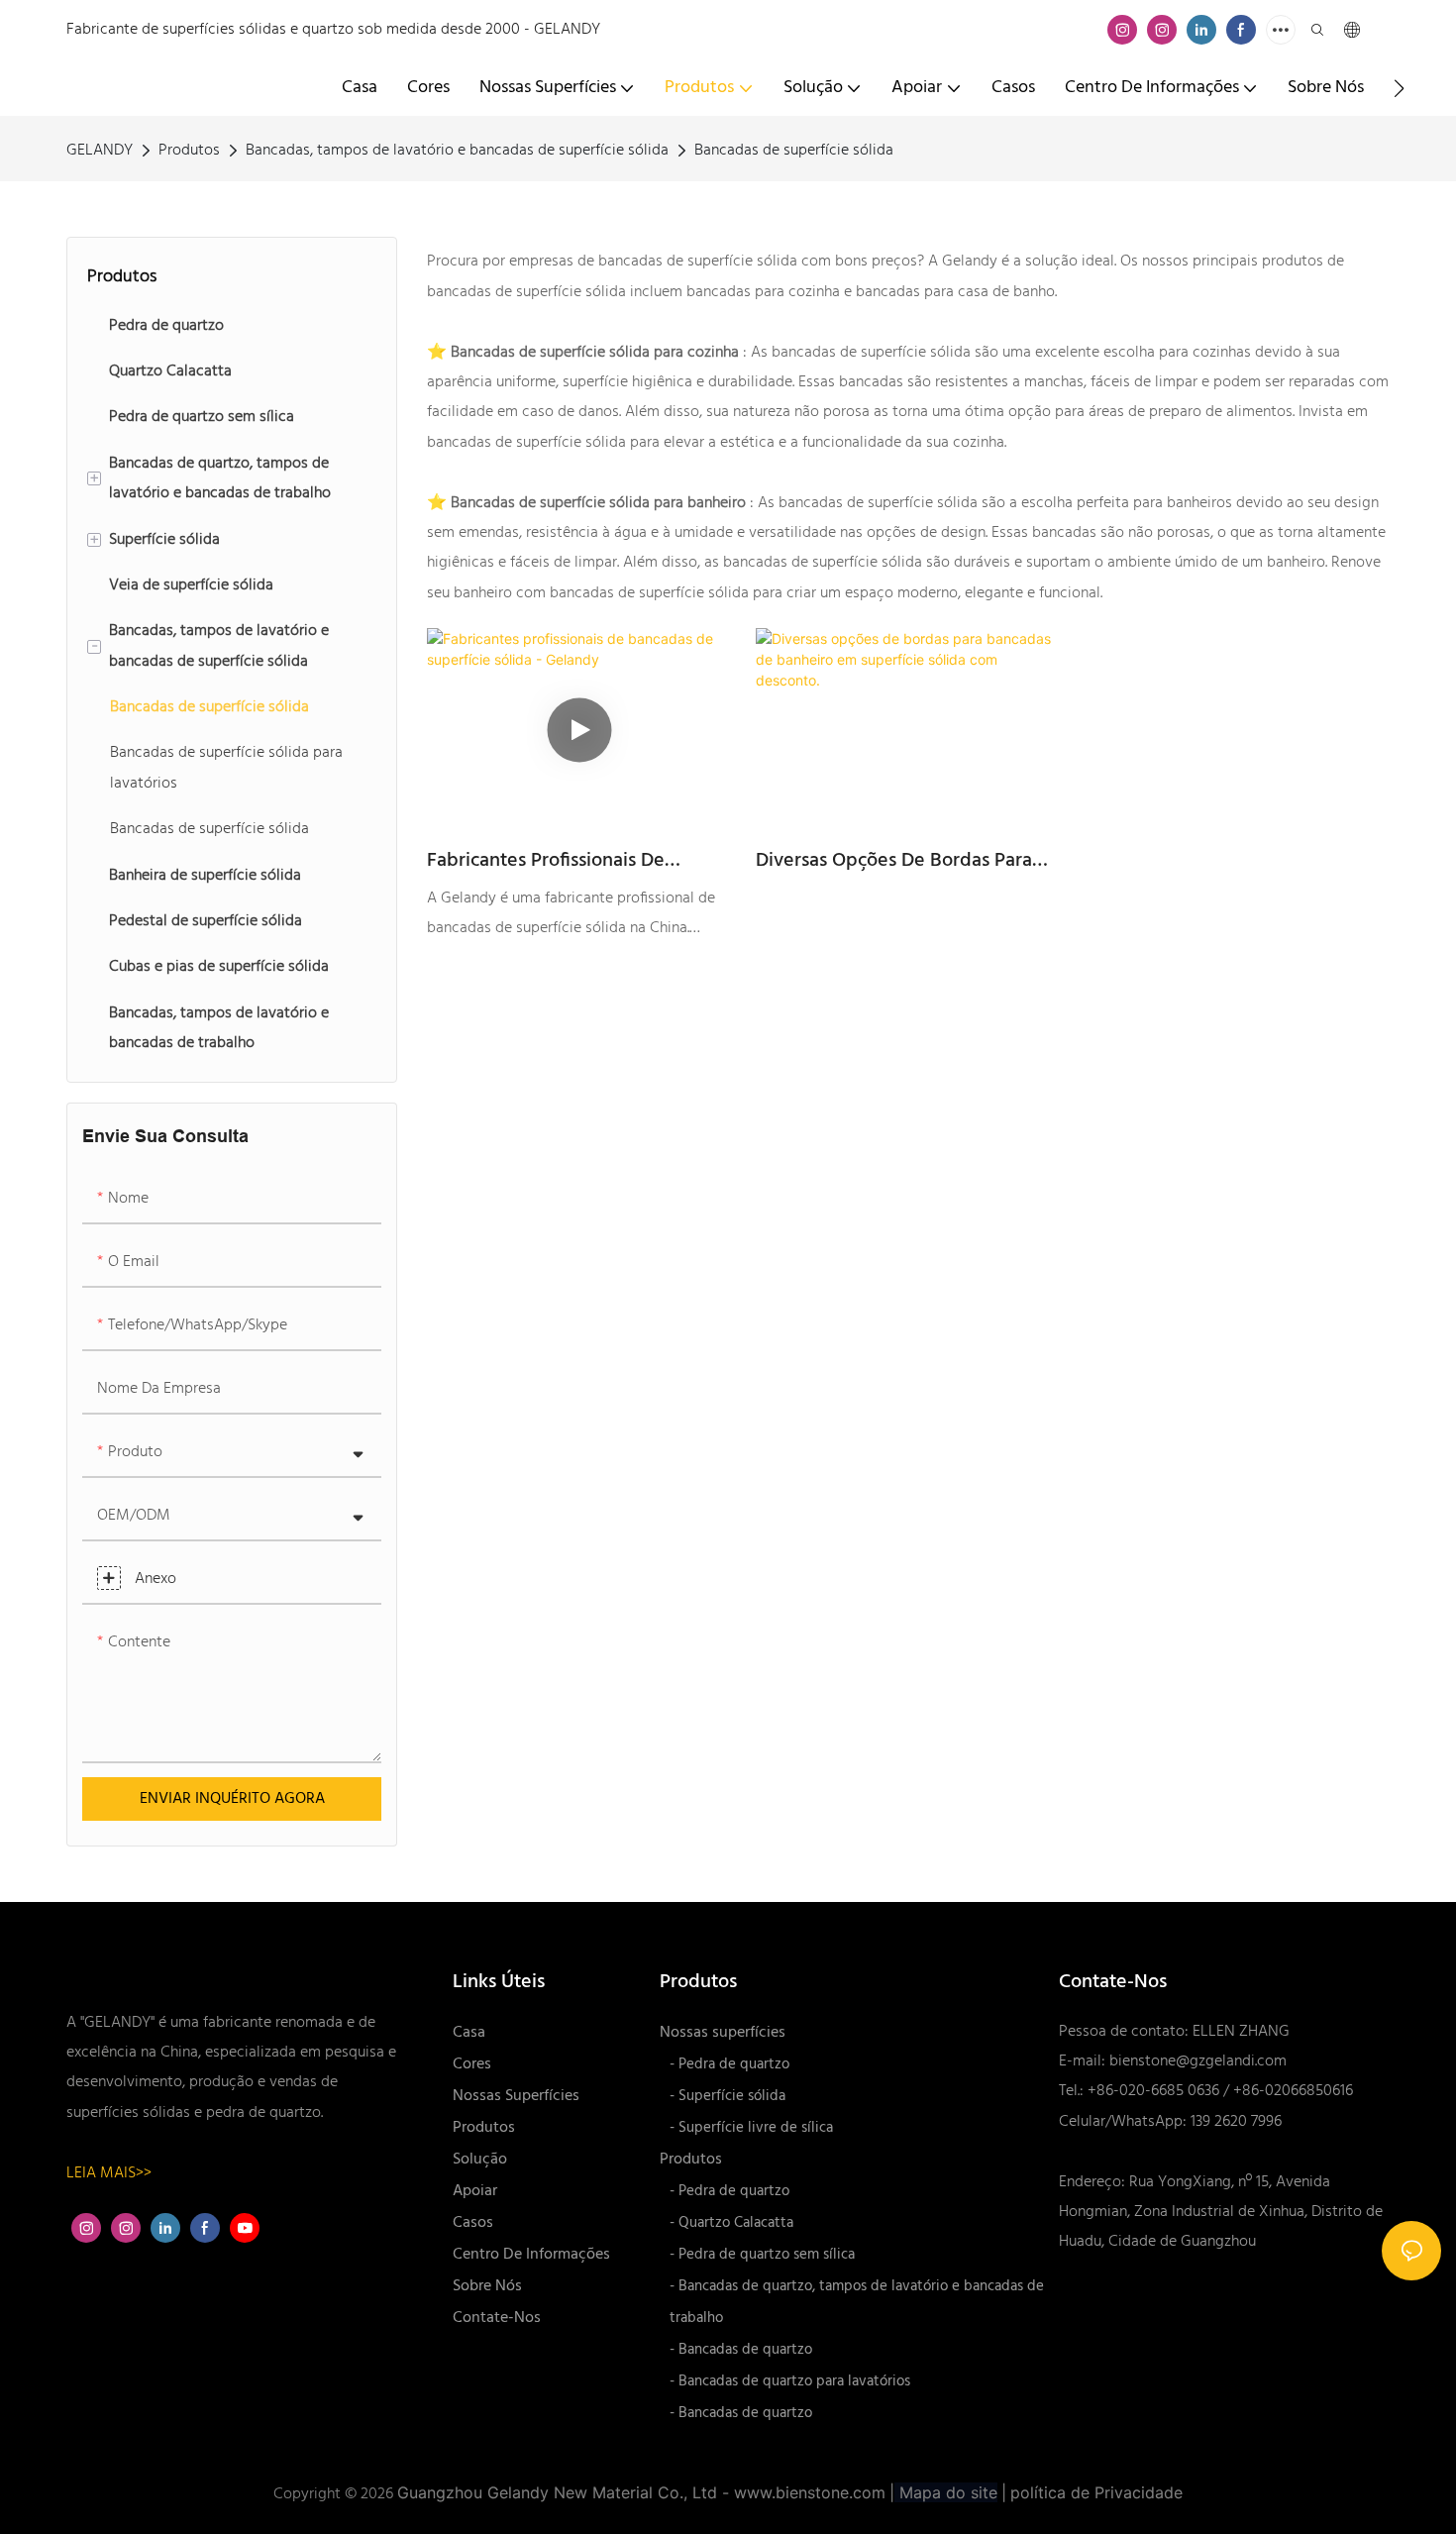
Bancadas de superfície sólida (794, 151)
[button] (1399, 88)
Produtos (189, 151)
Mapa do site (946, 2492)
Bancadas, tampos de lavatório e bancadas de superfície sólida (457, 151)
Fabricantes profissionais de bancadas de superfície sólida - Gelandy (563, 861)
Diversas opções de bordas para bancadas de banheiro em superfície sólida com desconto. (895, 861)
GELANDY (100, 151)
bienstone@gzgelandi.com (1198, 2061)
